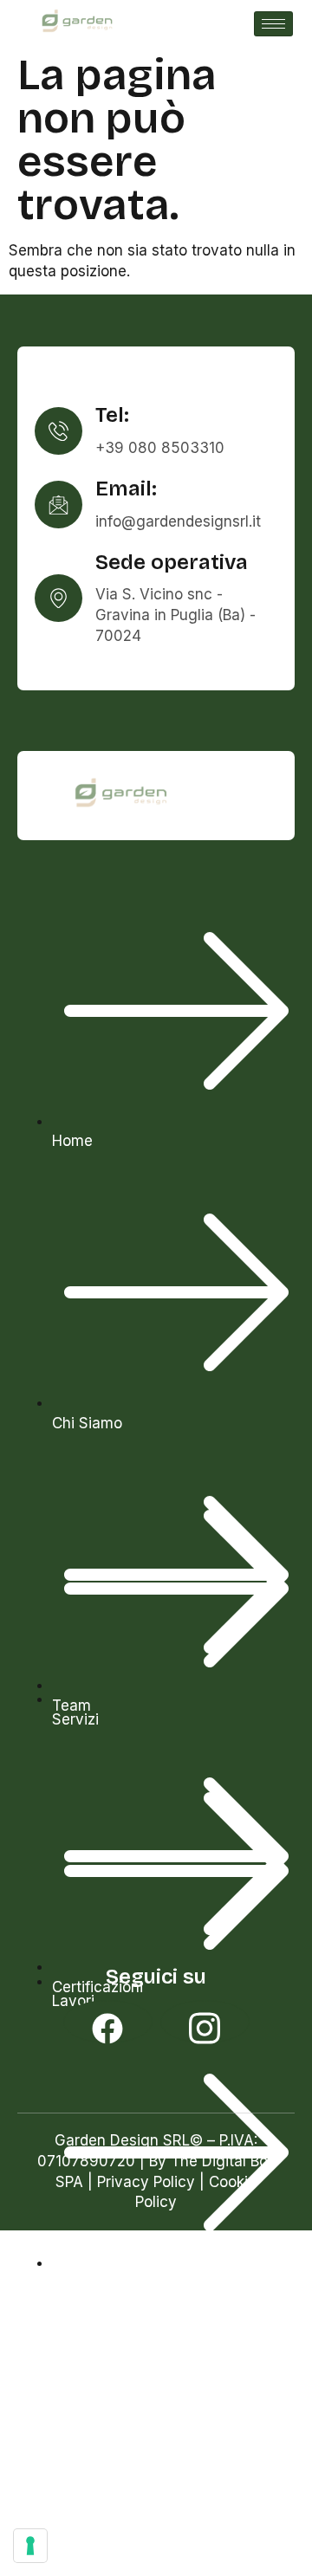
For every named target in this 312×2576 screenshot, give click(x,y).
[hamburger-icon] (273, 24)
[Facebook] (108, 2022)
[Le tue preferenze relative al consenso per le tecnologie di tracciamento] (30, 2546)
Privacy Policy (146, 2182)
